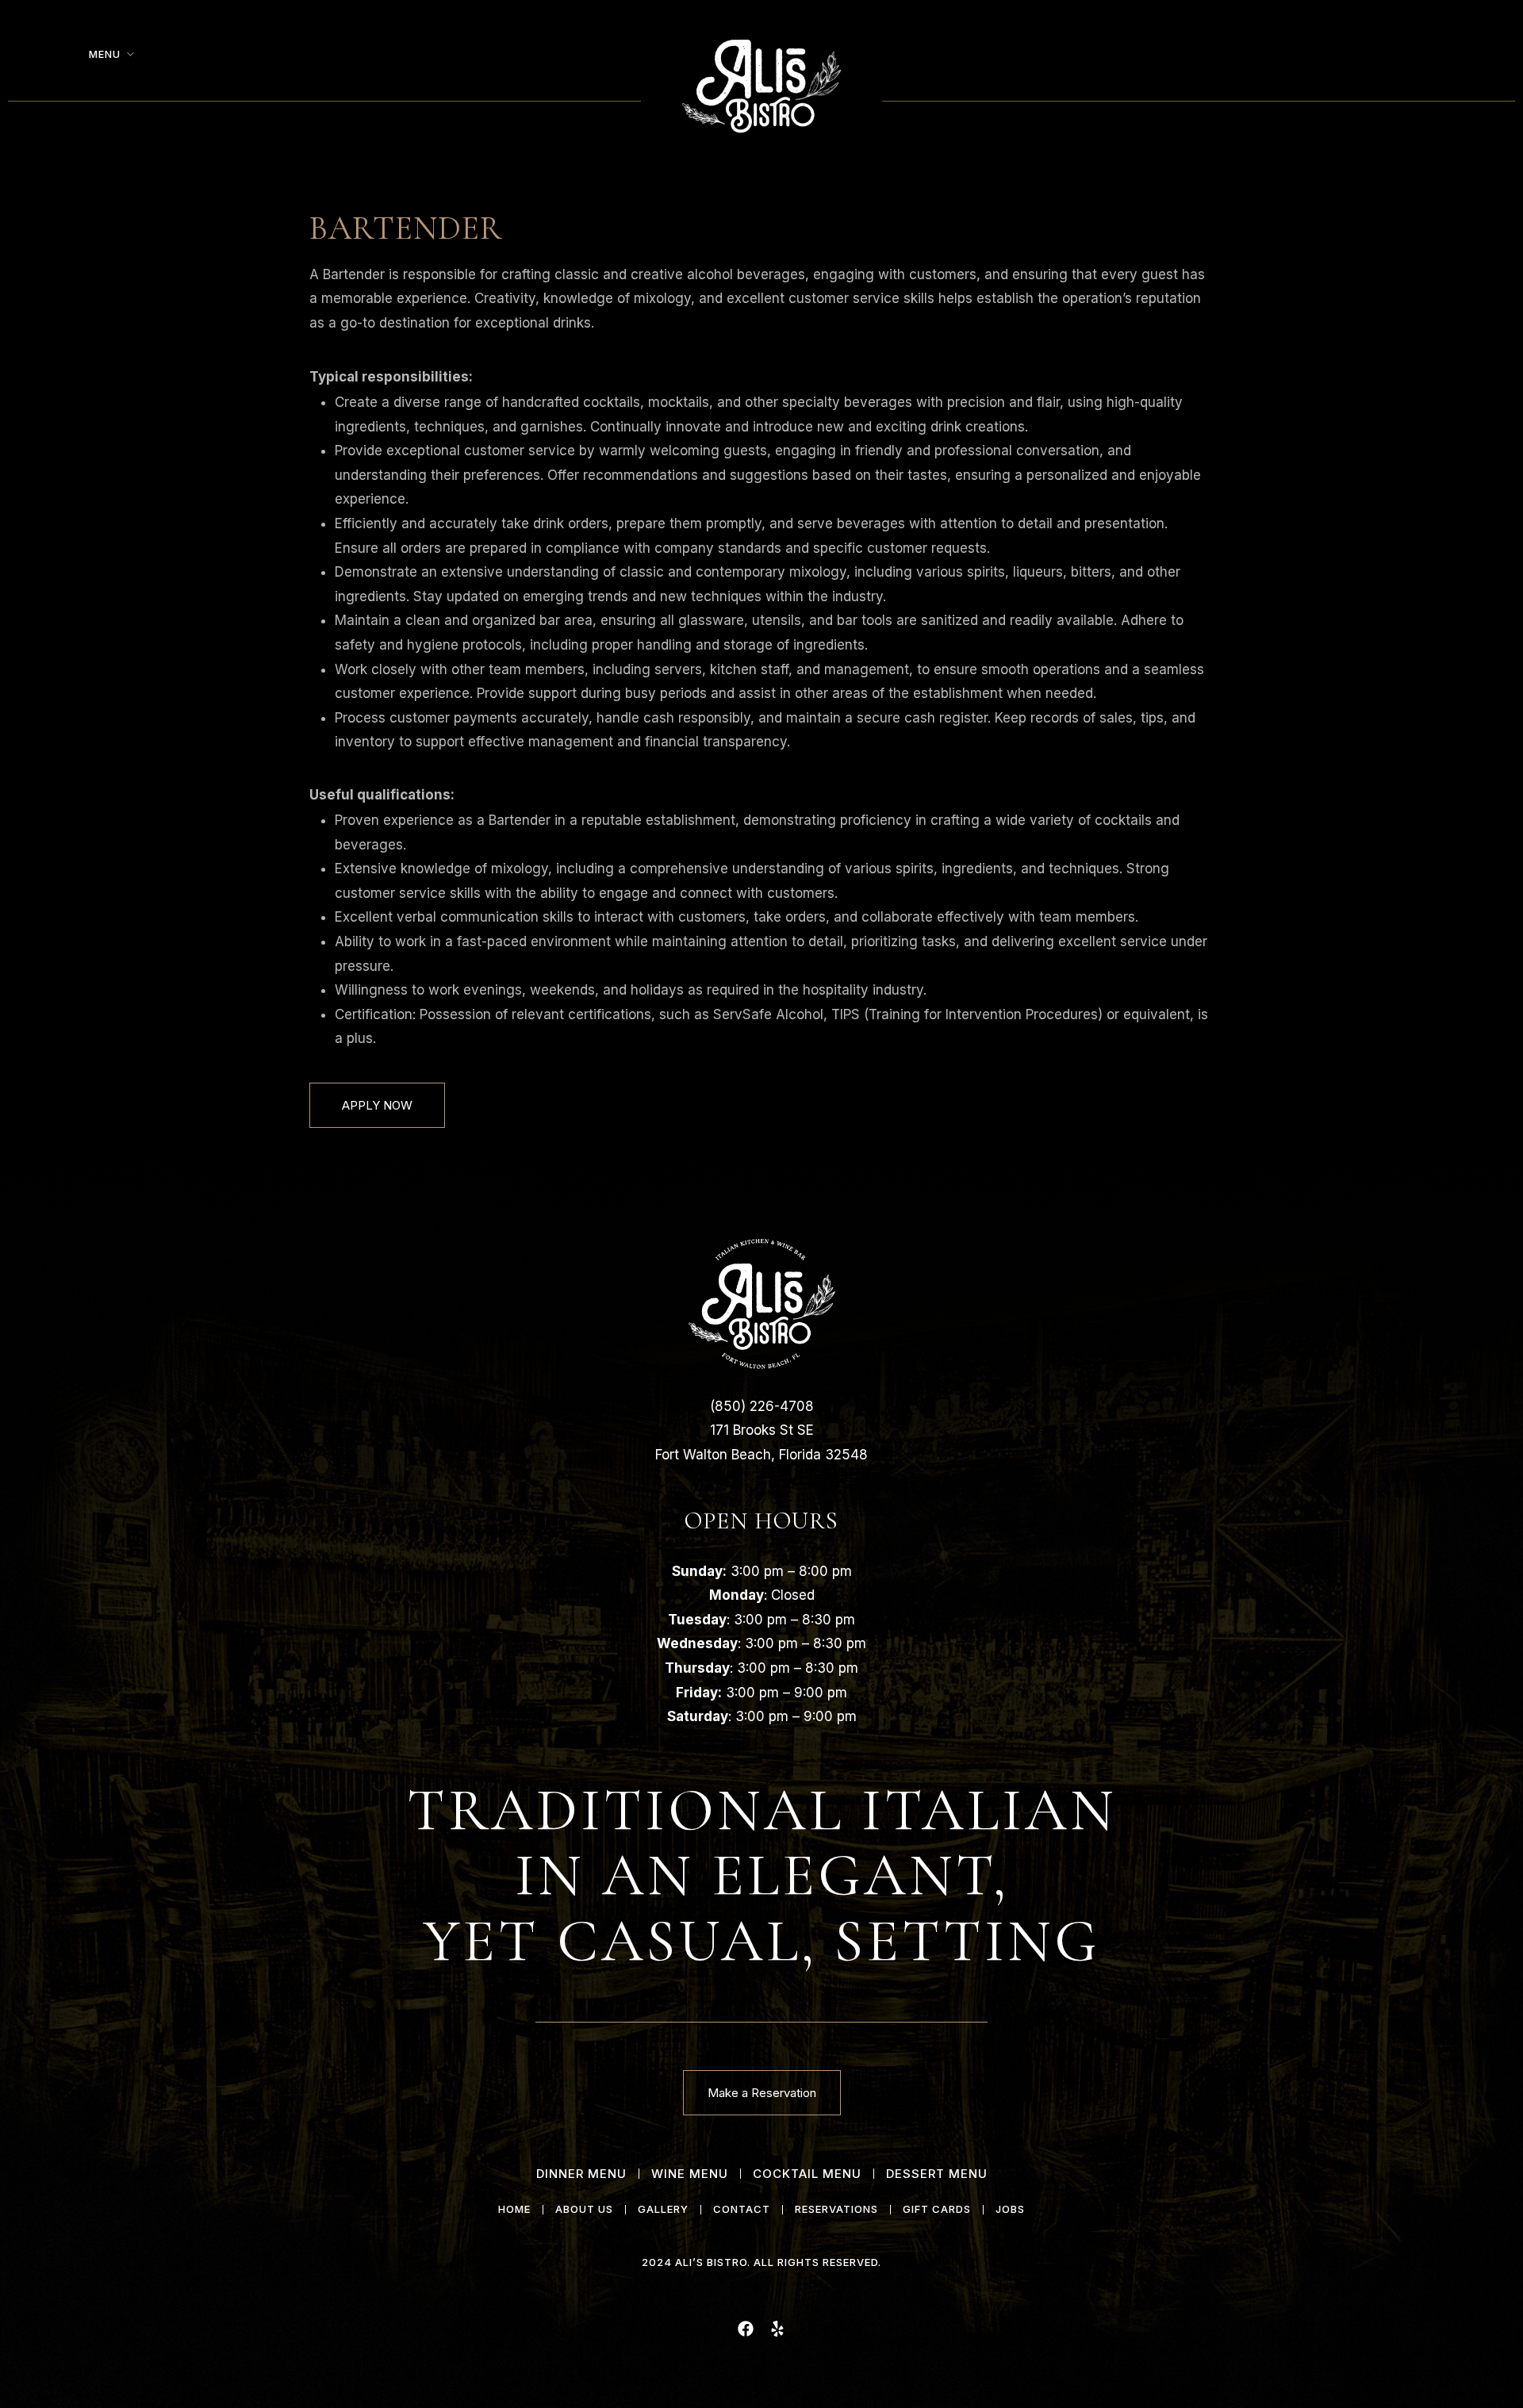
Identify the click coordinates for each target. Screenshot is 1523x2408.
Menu (105, 54)
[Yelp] (777, 2329)
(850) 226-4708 (762, 1406)
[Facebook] (746, 2329)
